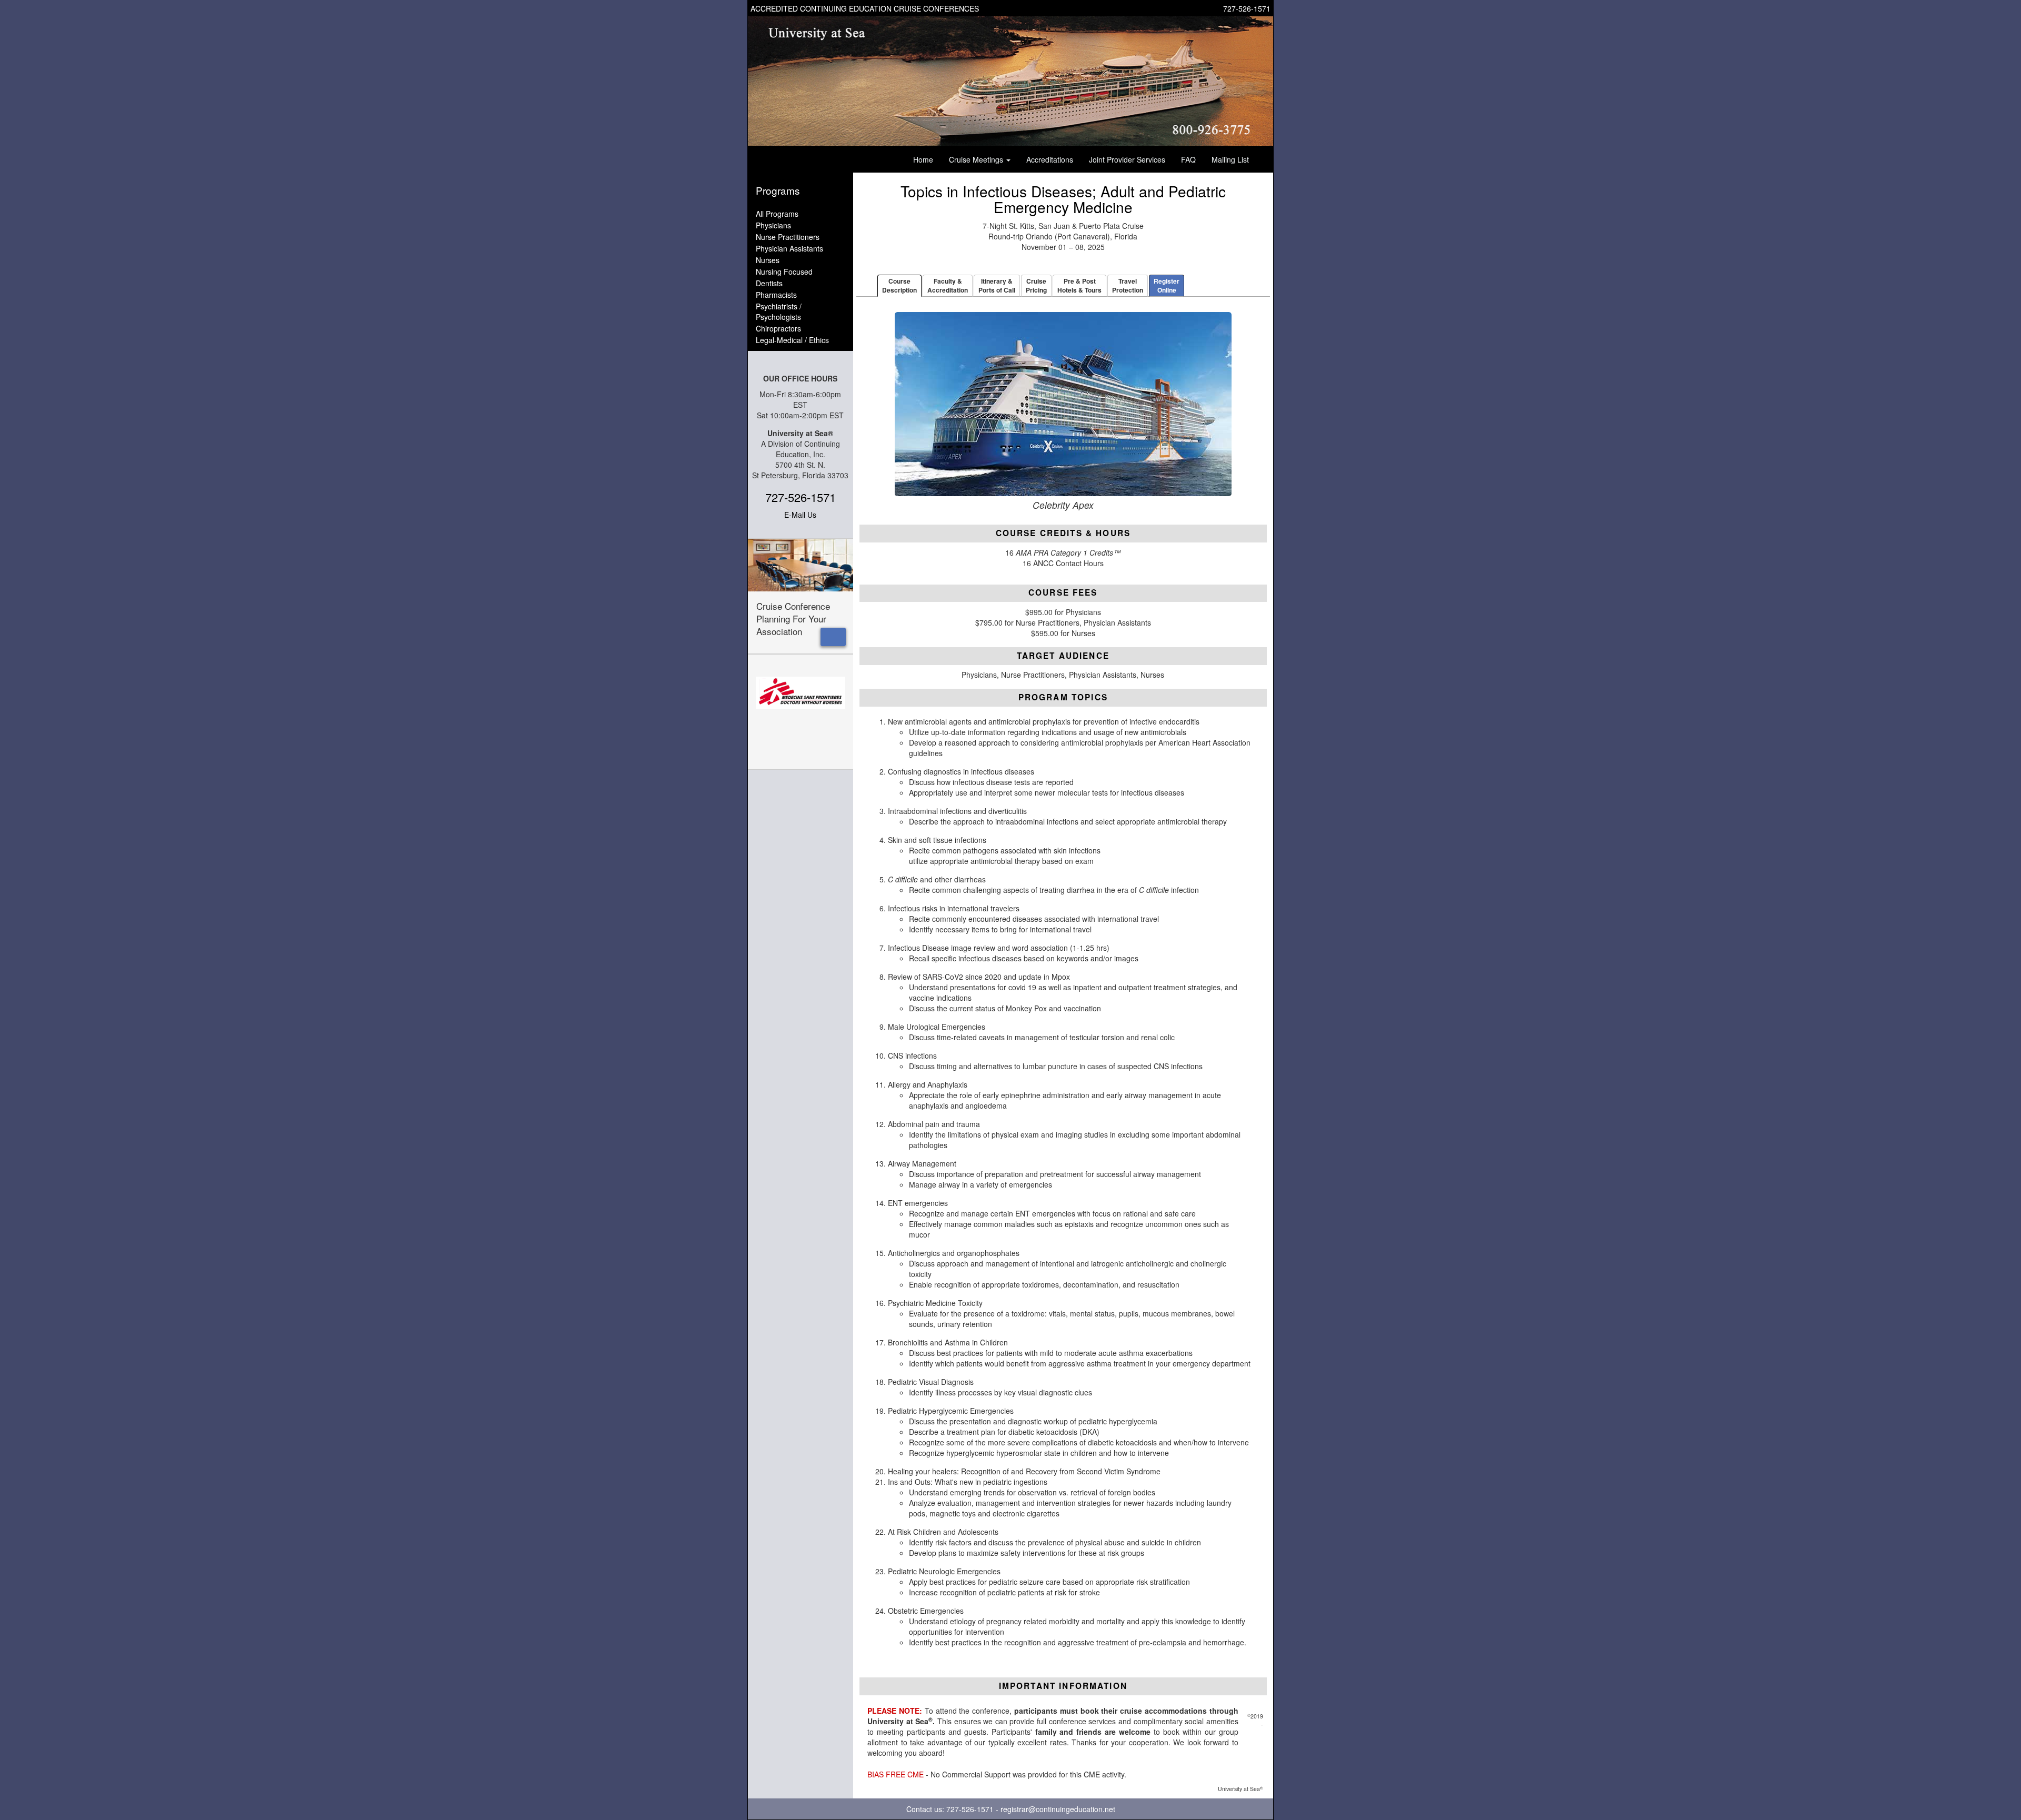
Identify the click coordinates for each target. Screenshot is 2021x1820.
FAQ (1188, 159)
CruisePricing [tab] (1036, 285)
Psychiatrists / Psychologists (779, 311)
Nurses (768, 260)
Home (923, 159)
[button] (833, 637)
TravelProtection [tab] (1128, 285)
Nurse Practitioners (788, 237)
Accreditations (1050, 159)
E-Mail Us (800, 515)
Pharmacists (776, 295)
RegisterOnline (1167, 285)
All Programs (777, 214)
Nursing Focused (784, 272)
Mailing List (1230, 159)
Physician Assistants (789, 248)
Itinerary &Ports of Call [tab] (997, 285)
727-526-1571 (1247, 8)
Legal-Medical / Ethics (792, 340)
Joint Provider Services (1127, 159)
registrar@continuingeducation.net (1058, 1809)
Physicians (773, 225)
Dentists (769, 283)
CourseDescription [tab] (899, 285)
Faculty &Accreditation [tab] (948, 285)
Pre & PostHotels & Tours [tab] (1079, 285)
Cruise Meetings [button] (977, 159)
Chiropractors (778, 328)
